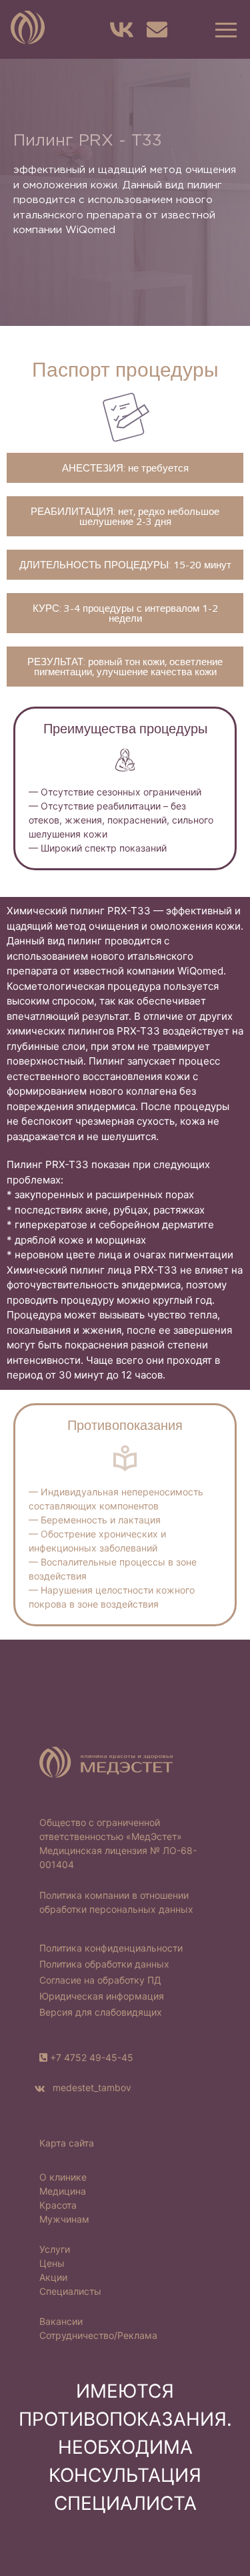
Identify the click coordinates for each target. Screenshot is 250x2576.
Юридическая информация (102, 1996)
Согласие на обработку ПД (100, 1980)
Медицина (63, 2191)
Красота (58, 2205)
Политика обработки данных (104, 1964)
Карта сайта (67, 2143)
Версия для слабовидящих (101, 2012)
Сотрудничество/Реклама (98, 2335)
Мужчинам (64, 2219)
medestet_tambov (91, 2087)
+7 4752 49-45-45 (92, 2057)
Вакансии (61, 2321)
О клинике (63, 2177)
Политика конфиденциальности (111, 1948)
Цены (52, 2263)
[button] (224, 29)
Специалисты (70, 2291)
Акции (53, 2277)
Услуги (55, 2249)
